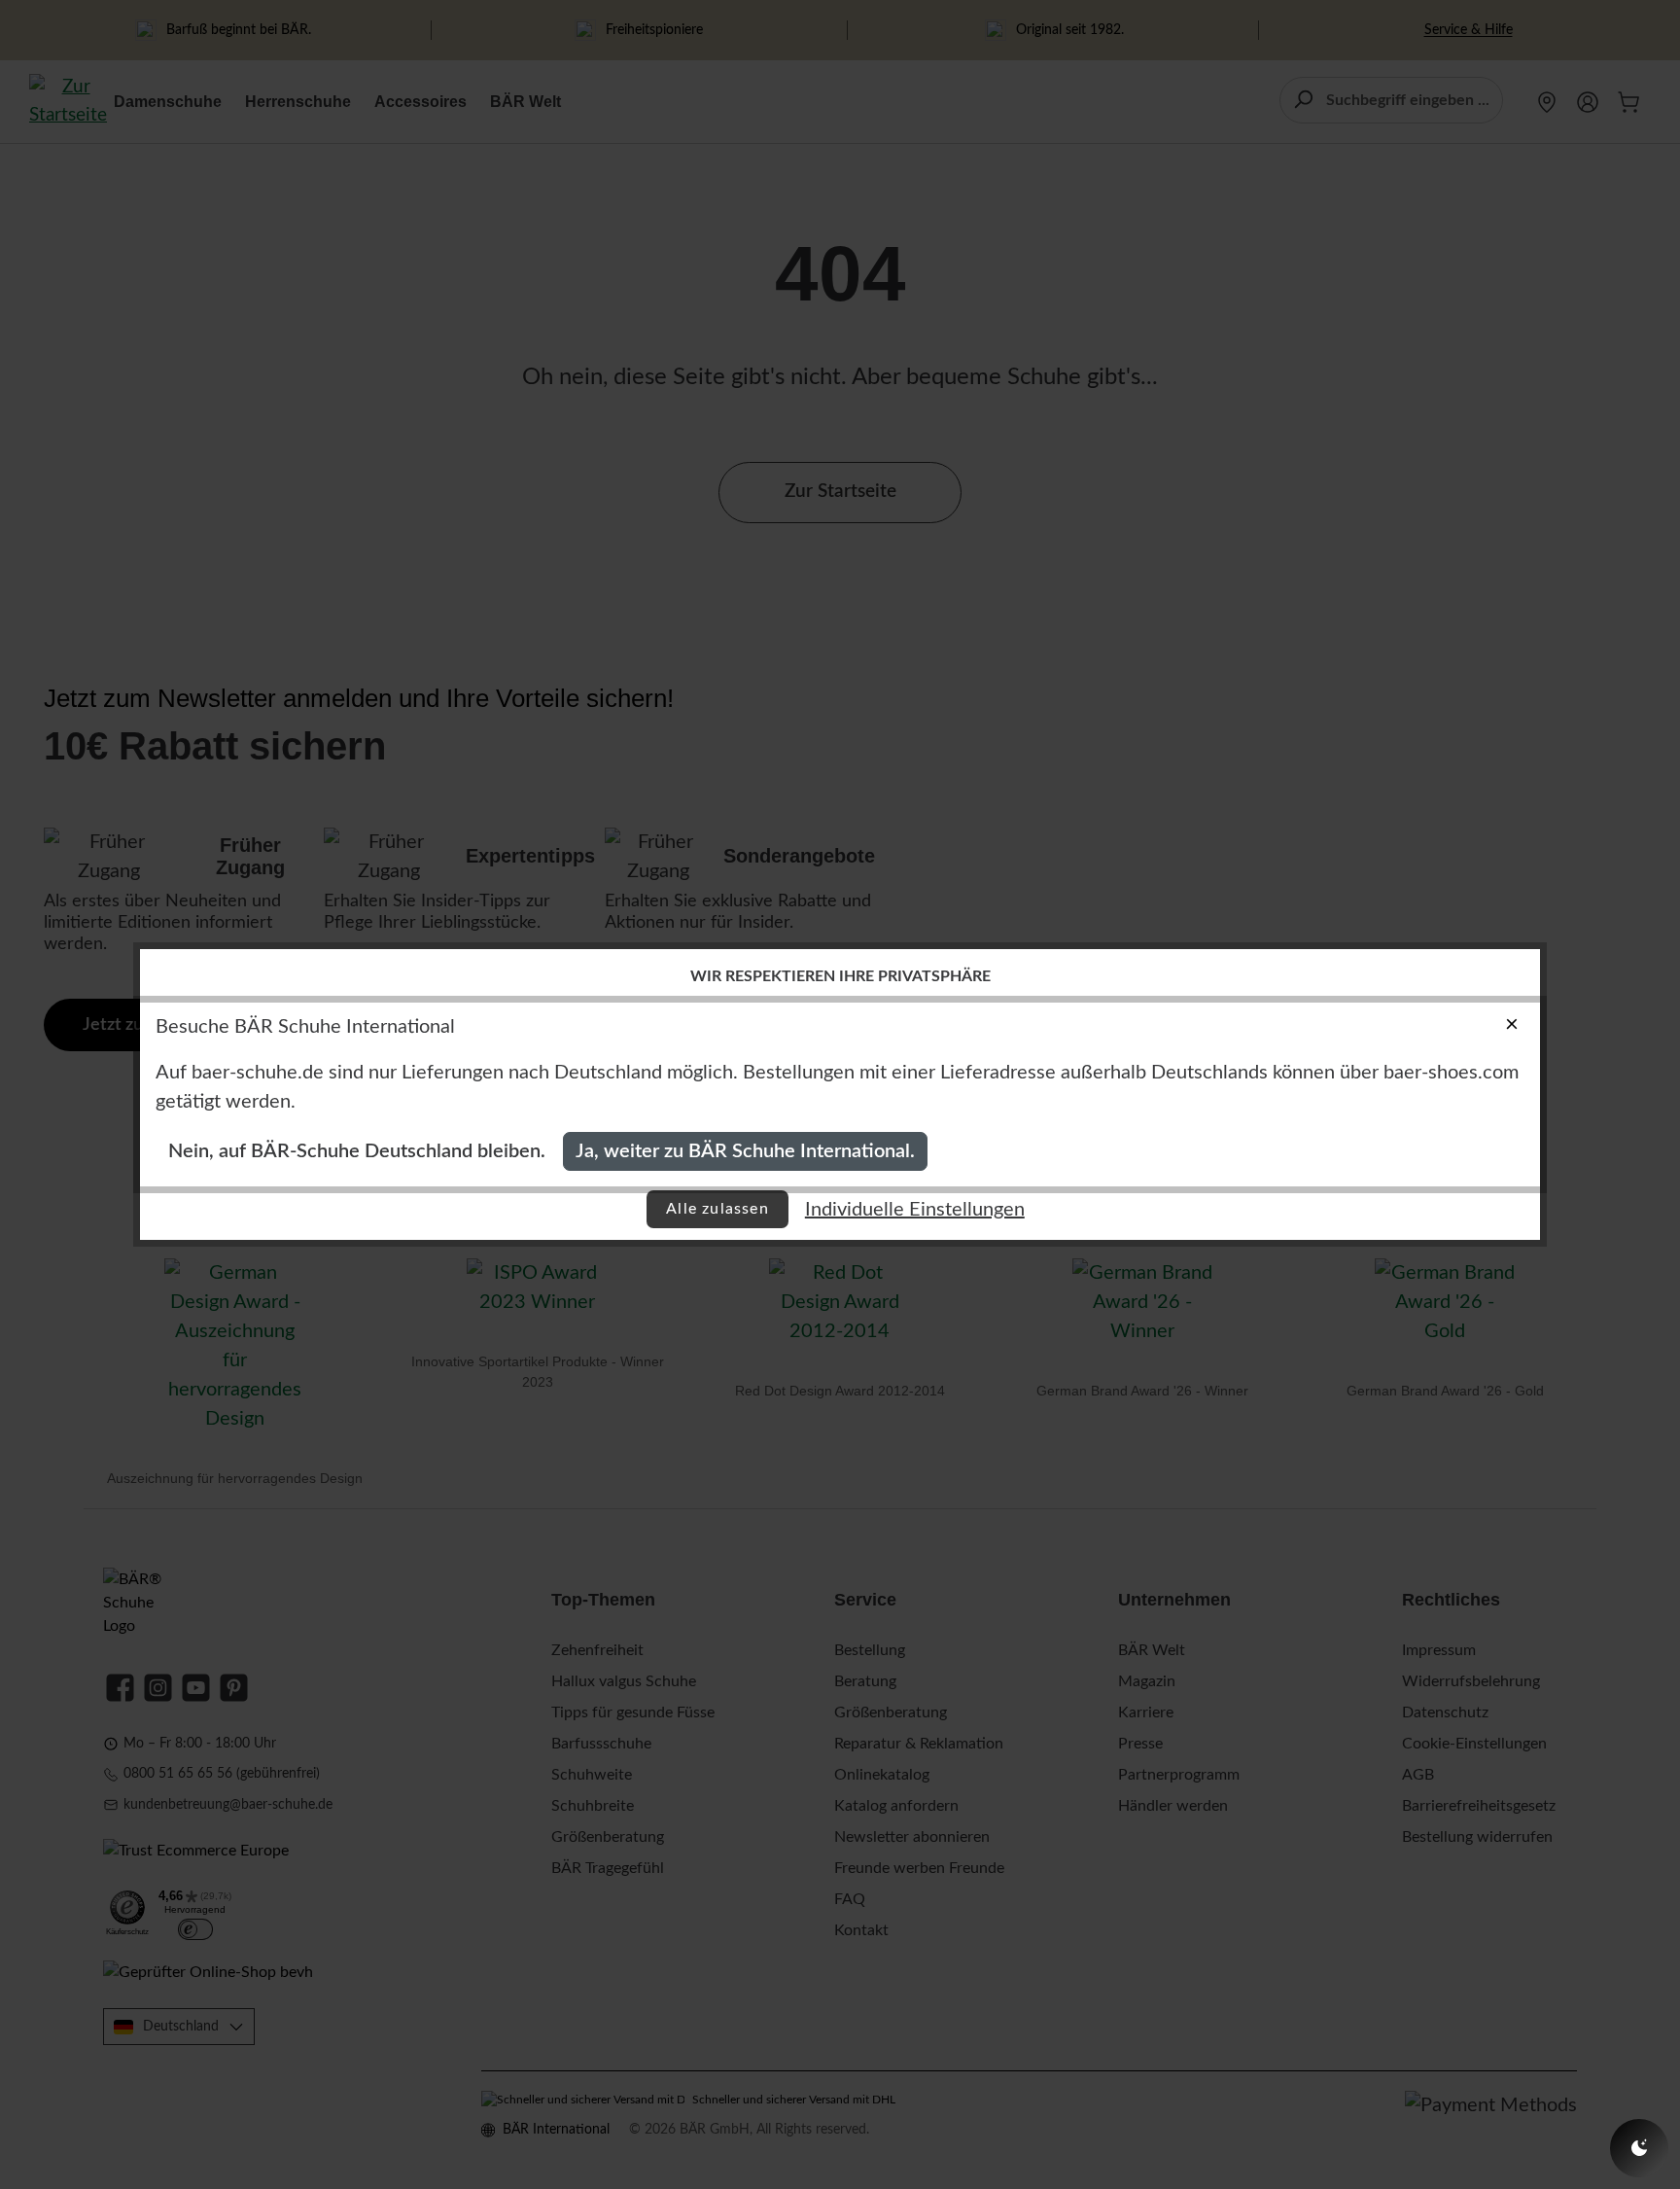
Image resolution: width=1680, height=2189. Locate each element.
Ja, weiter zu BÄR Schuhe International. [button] (745, 1151)
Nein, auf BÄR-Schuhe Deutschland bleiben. (357, 1151)
